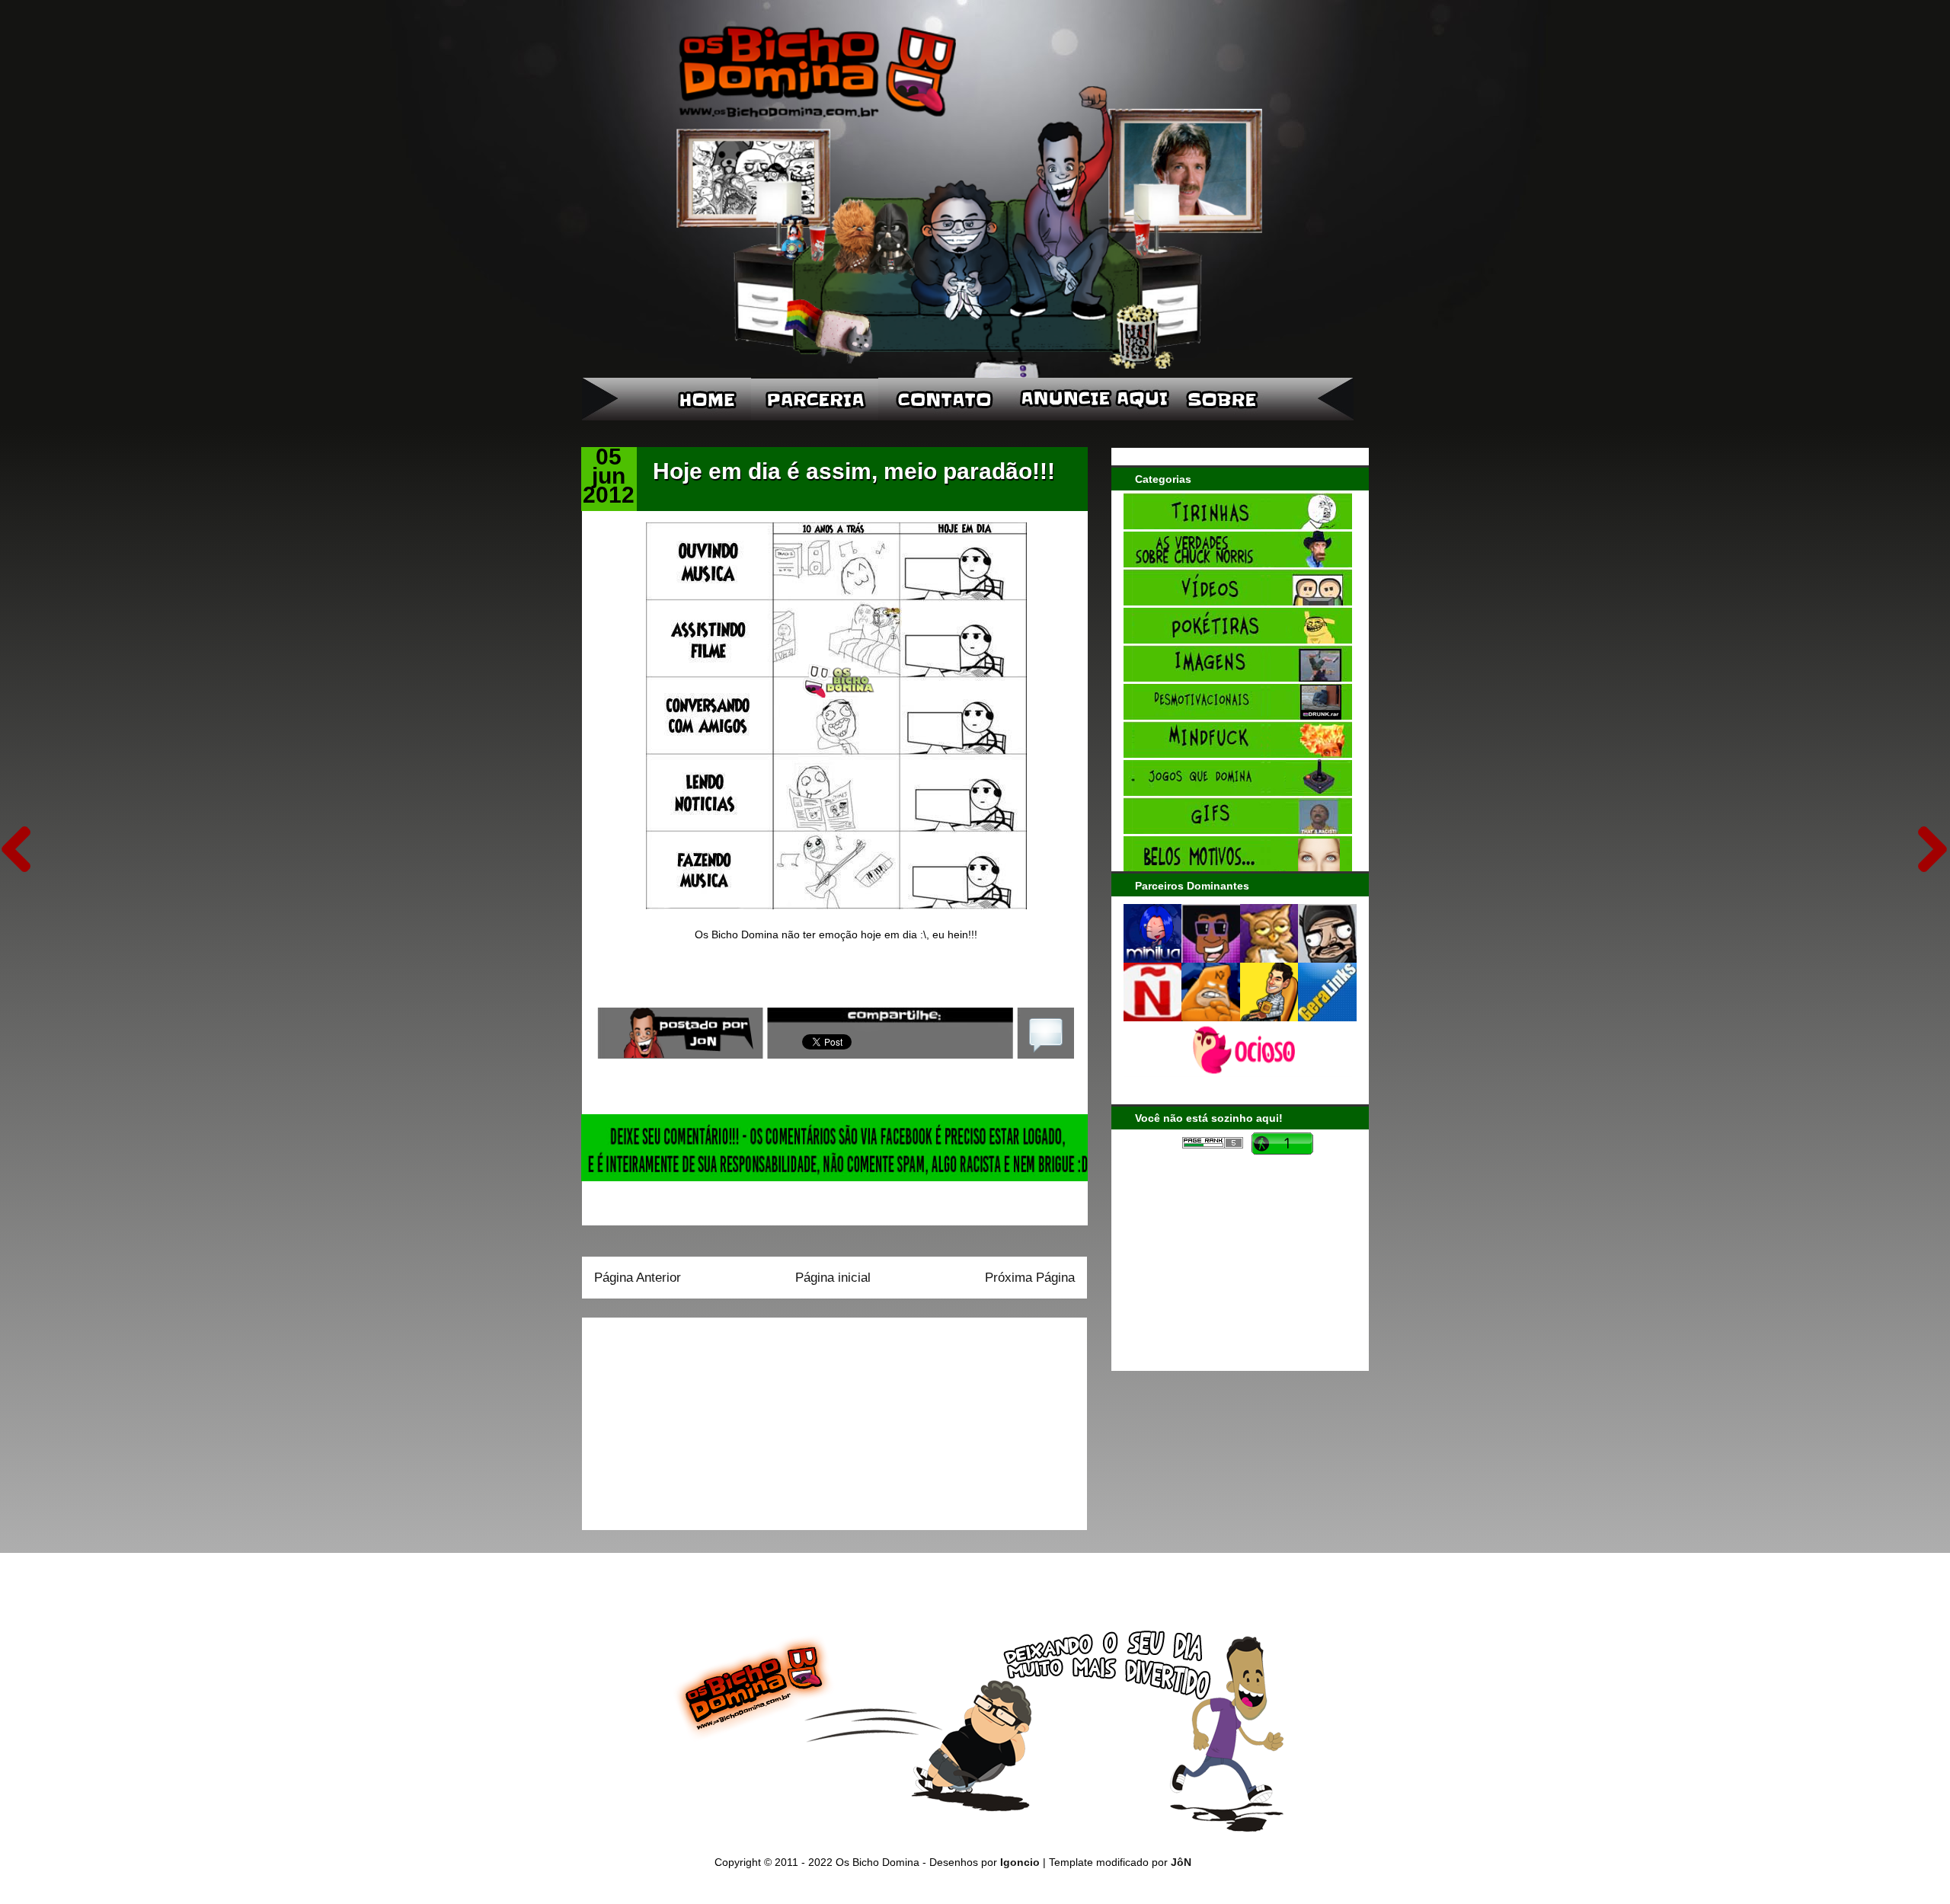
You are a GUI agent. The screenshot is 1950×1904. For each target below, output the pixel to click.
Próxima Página (1030, 1278)
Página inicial (833, 1278)
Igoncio (1020, 1862)
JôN (1181, 1862)
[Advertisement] (689, 1419)
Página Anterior (638, 1278)
